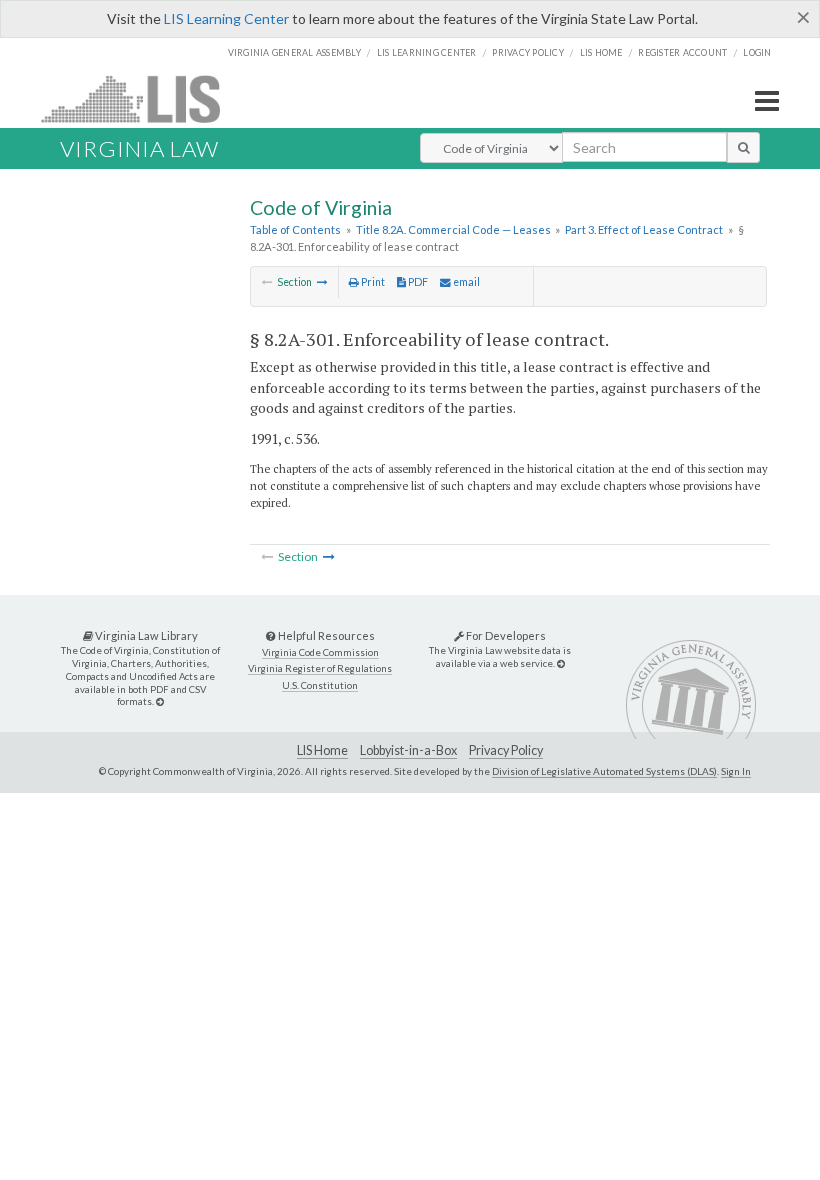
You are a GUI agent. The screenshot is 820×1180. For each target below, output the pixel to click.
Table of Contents (295, 229)
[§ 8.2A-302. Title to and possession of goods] (322, 282)
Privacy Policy (528, 52)
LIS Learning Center (226, 18)
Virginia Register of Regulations (320, 668)
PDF (417, 282)
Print (372, 282)
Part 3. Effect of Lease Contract (644, 229)
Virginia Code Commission (320, 652)
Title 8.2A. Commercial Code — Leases (453, 229)
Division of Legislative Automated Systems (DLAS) (604, 771)
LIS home (601, 52)
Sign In (736, 771)
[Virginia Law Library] (160, 701)
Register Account (682, 52)
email (465, 282)
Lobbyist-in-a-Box (408, 750)
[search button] (743, 147)
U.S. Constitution (320, 685)
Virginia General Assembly (294, 52)
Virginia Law (139, 148)
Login (757, 52)
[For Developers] (561, 663)
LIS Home (322, 750)
